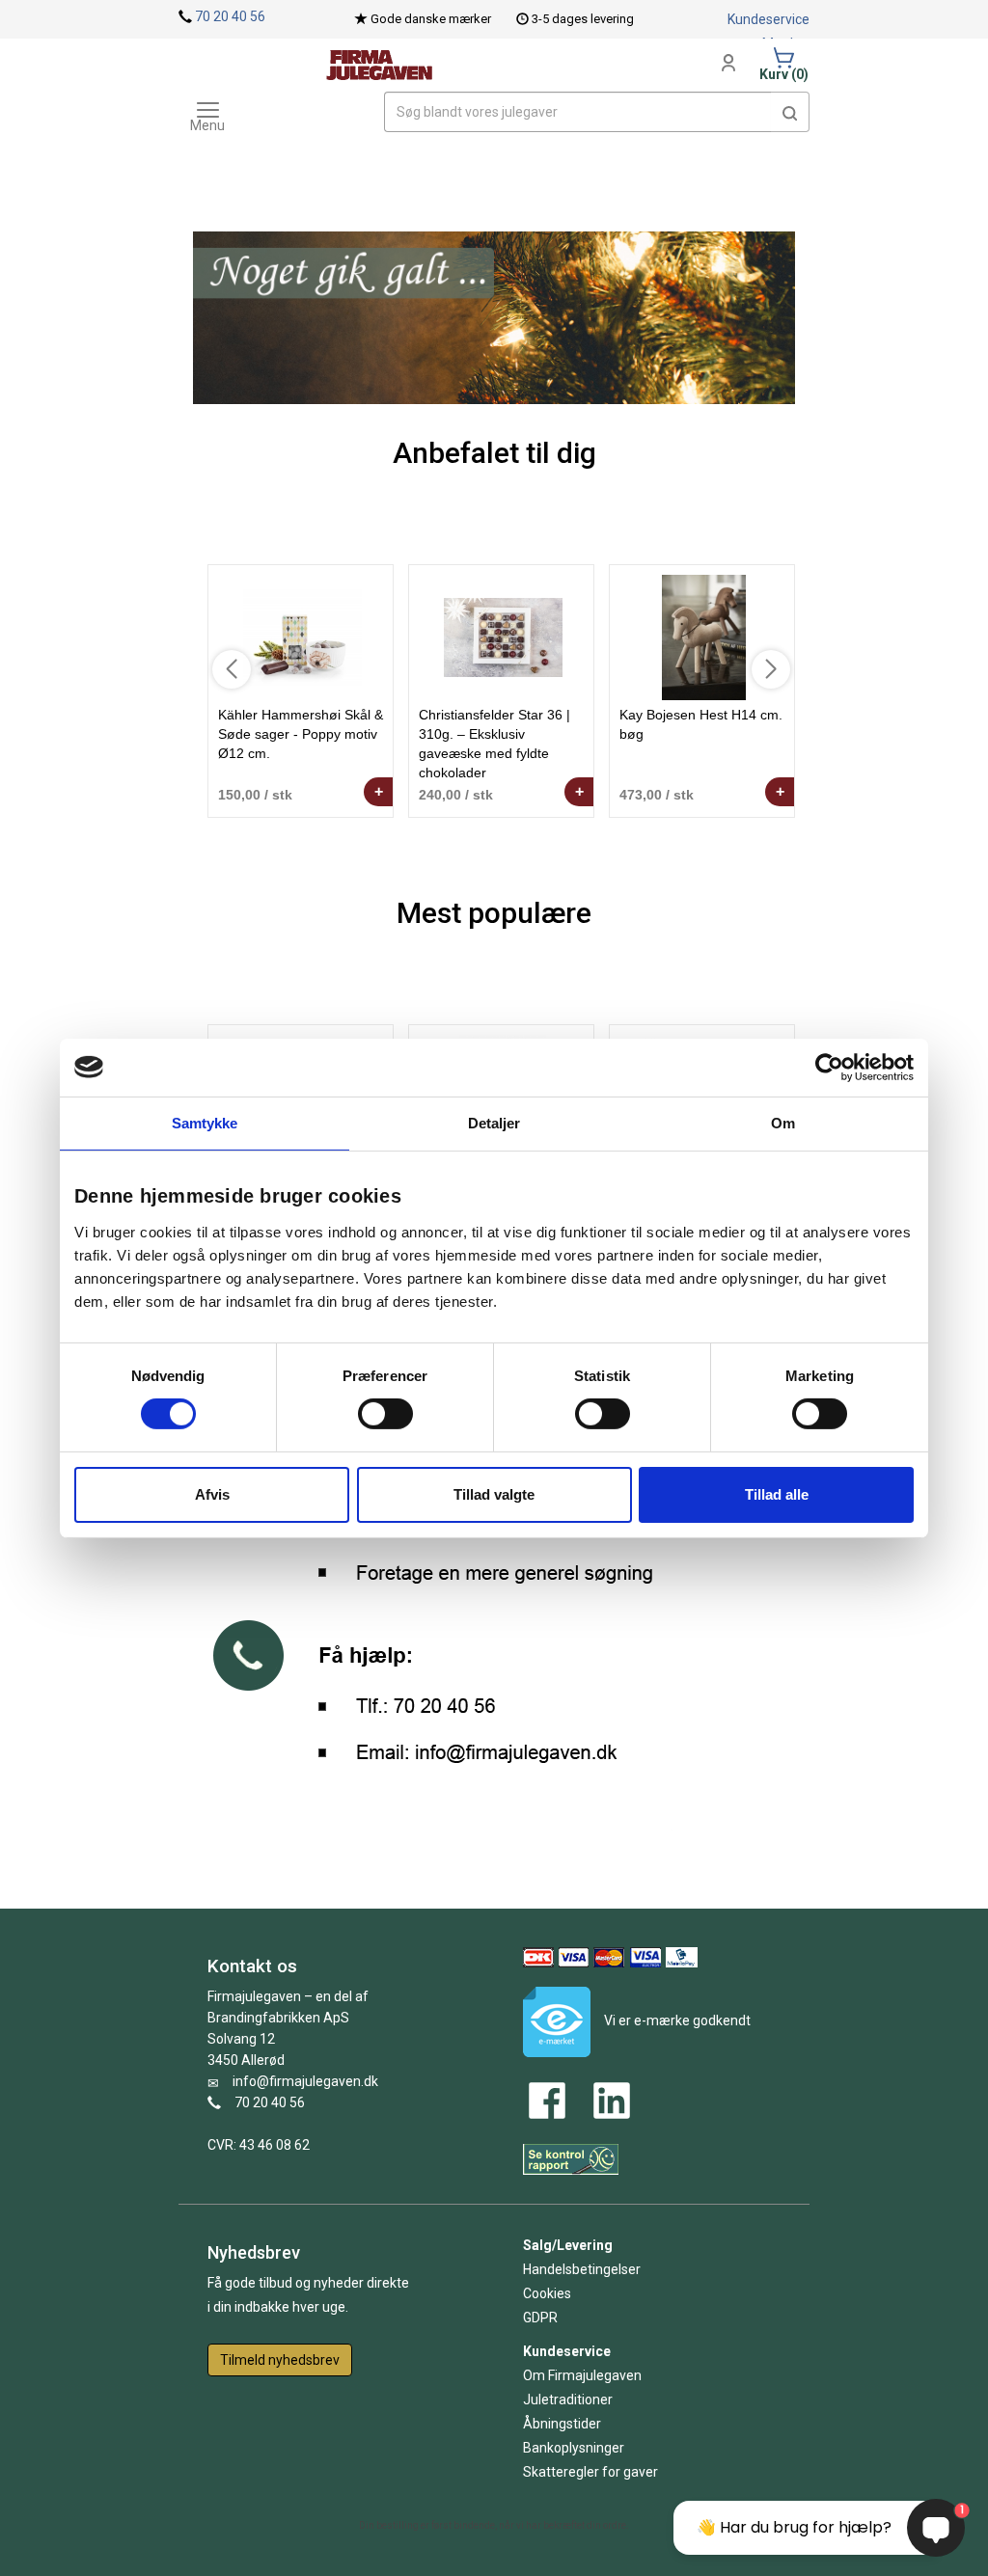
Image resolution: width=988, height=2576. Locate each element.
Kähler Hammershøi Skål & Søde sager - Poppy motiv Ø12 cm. (301, 734)
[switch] (385, 1414)
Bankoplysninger (574, 2448)
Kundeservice (768, 19)
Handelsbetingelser (582, 2269)
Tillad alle (777, 1494)
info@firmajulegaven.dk (305, 2081)
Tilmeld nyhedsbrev (280, 2360)
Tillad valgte (494, 1494)
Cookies (547, 2293)
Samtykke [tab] (205, 1122)
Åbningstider (562, 2424)
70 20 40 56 (230, 16)
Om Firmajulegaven (582, 2375)
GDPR (540, 2318)
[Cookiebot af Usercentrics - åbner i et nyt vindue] (829, 1067)
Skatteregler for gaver (590, 2472)
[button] (790, 112)
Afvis (212, 1494)
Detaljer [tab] (494, 1122)
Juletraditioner (568, 2400)
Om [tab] (783, 1122)
